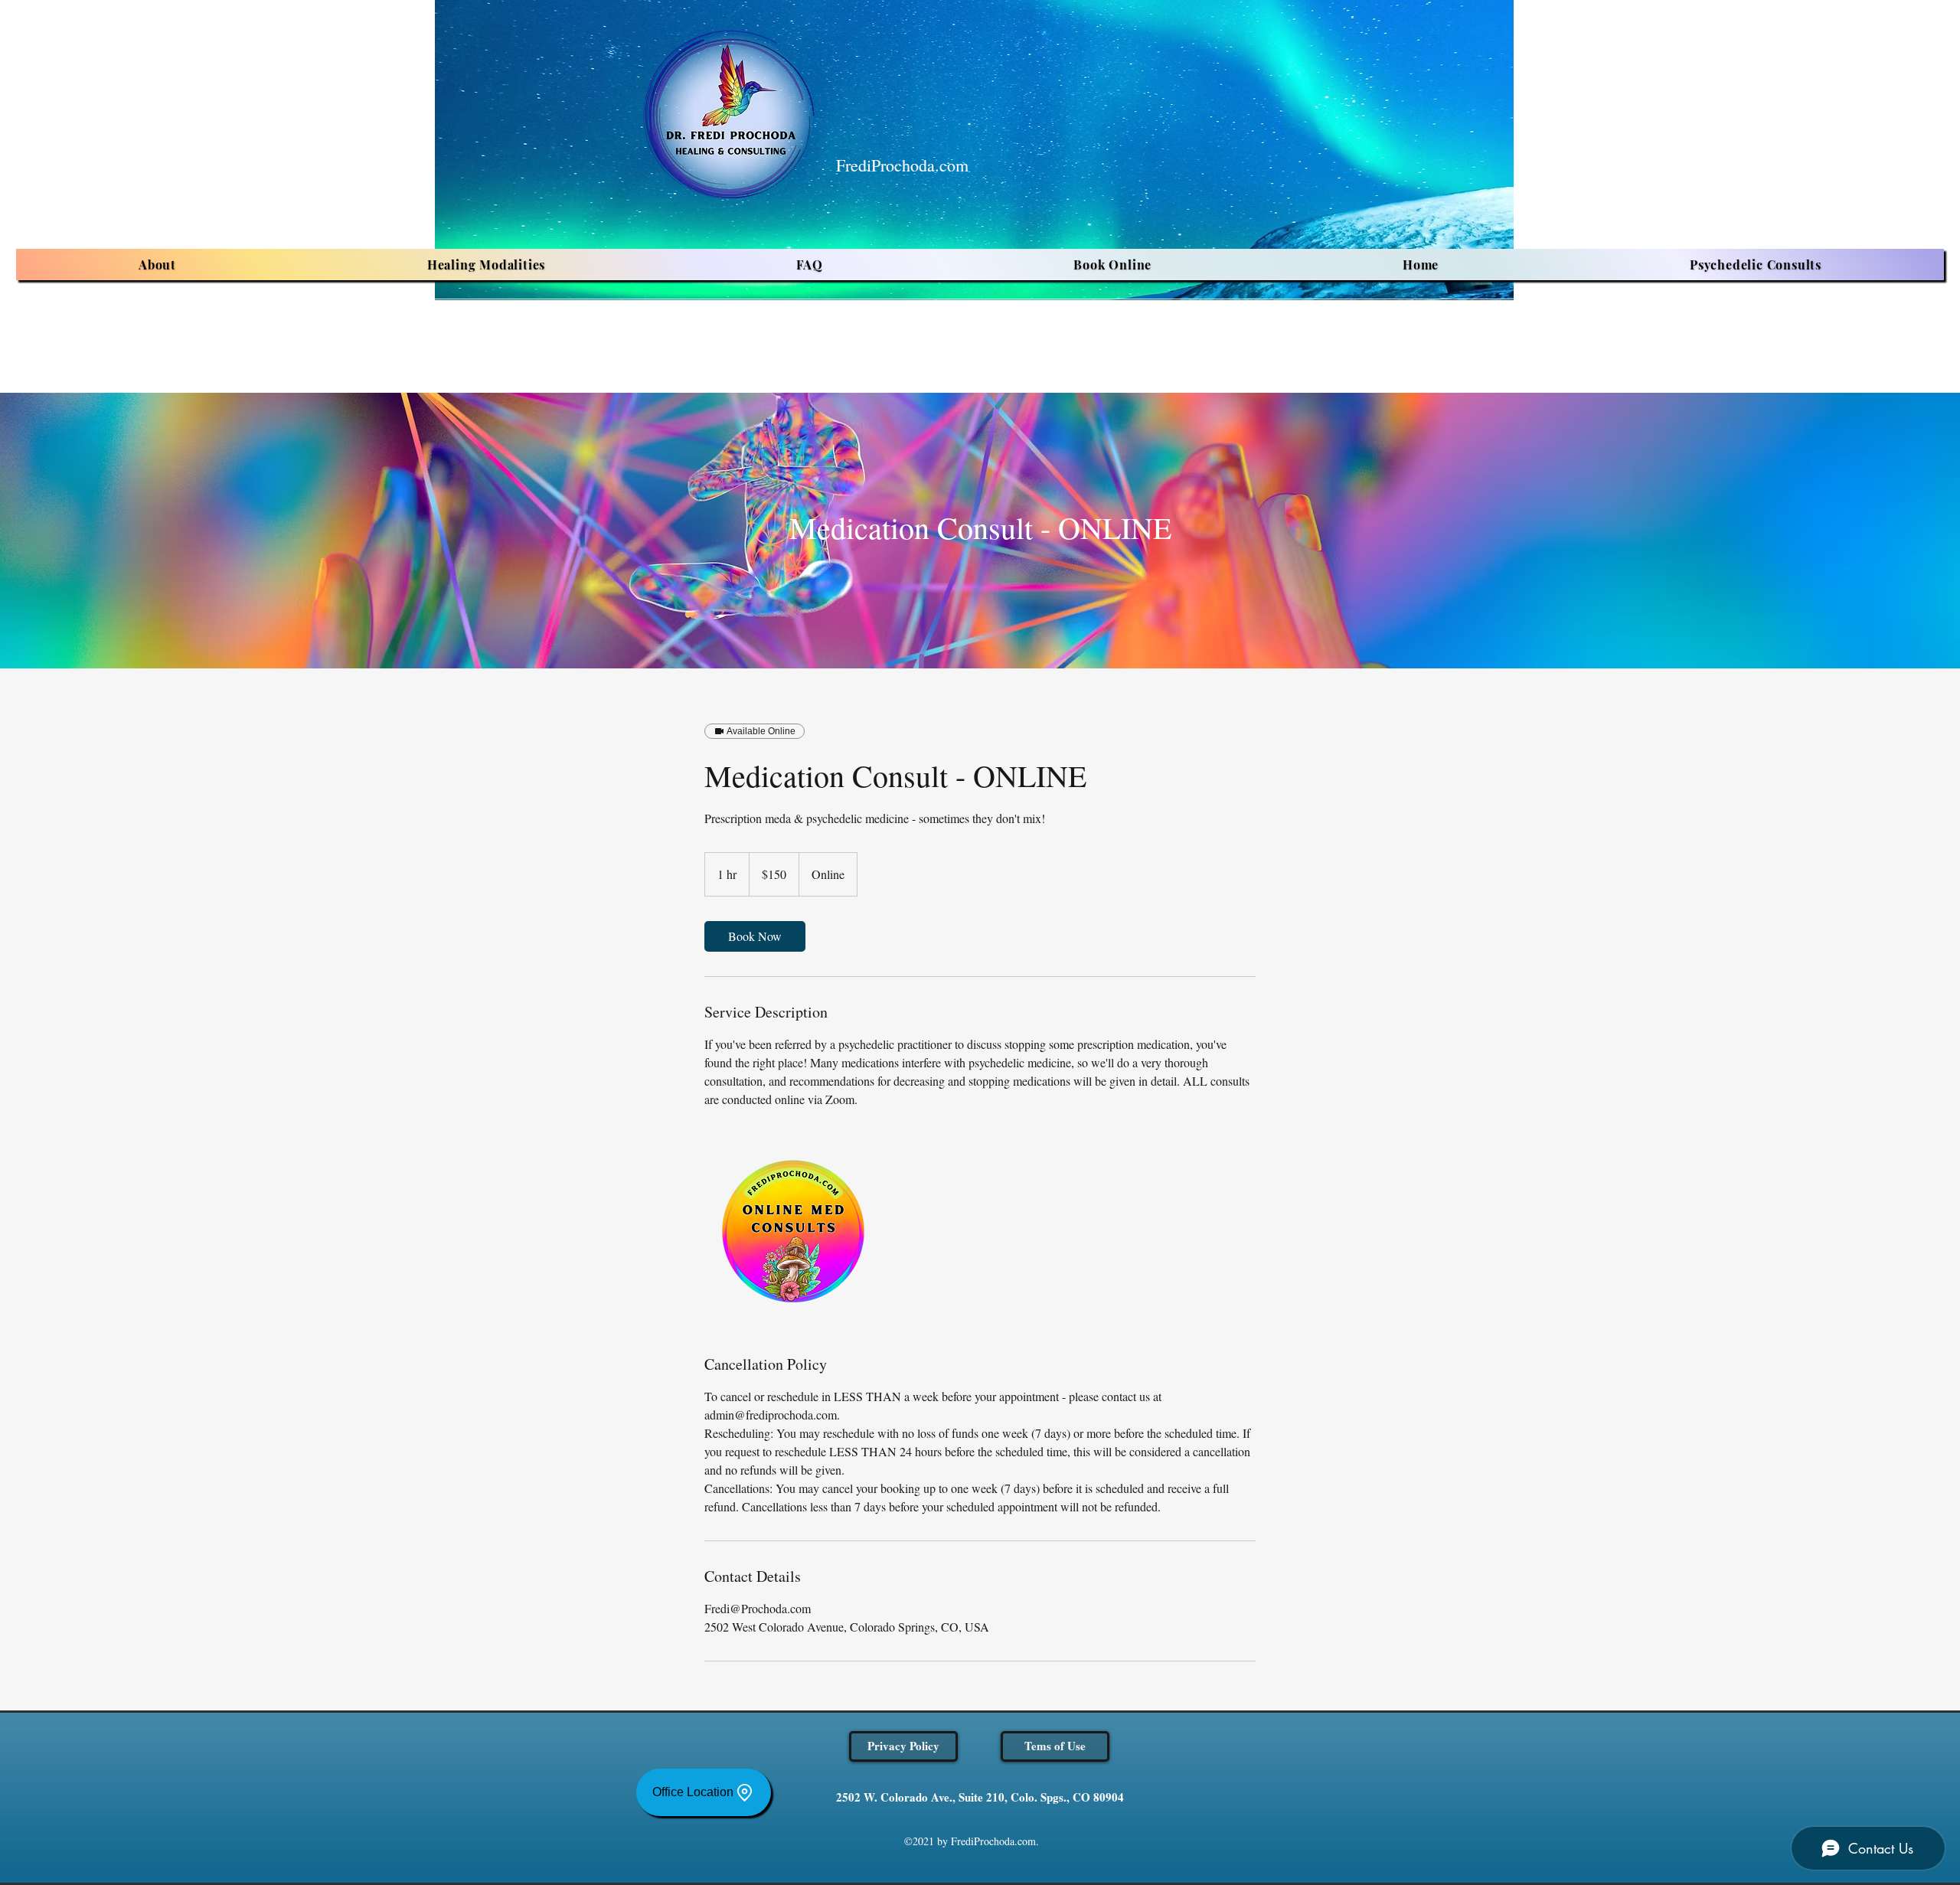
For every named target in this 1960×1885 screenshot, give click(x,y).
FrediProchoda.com (902, 165)
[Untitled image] (793, 1231)
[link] (755, 936)
